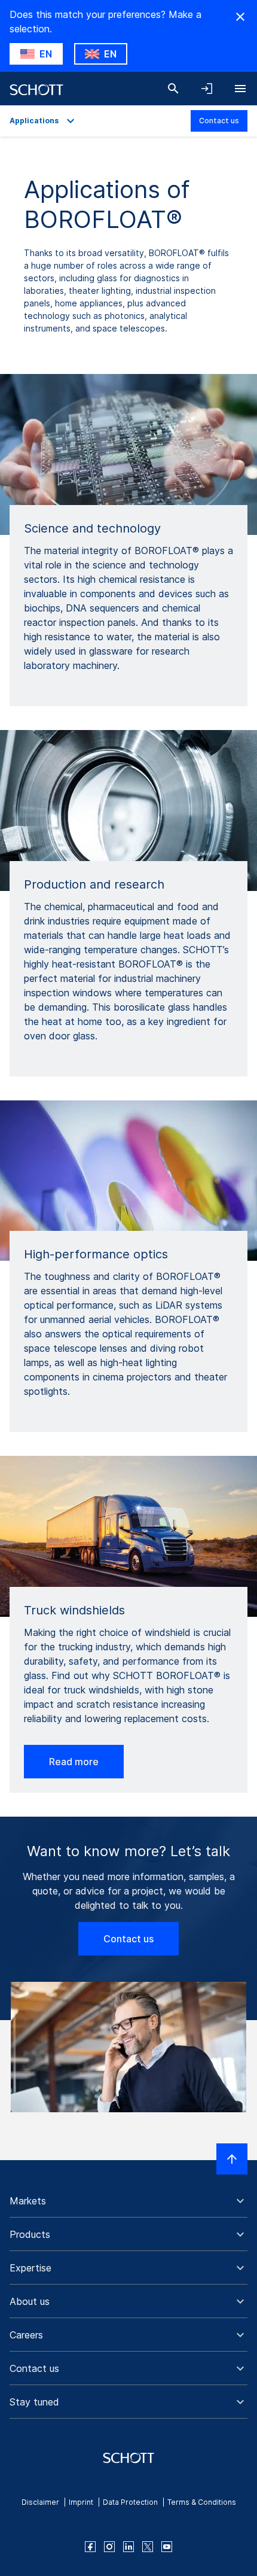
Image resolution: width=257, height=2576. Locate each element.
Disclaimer (40, 2502)
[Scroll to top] (232, 2159)
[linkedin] (128, 2547)
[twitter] (148, 2547)
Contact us (219, 121)
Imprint (81, 2502)
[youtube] (167, 2547)
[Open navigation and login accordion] (207, 89)
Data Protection (130, 2502)
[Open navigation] (240, 89)
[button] (128, 2201)
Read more (74, 1762)
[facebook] (90, 2547)
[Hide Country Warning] (240, 17)
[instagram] (109, 2547)
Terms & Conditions (202, 2502)
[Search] (173, 89)
